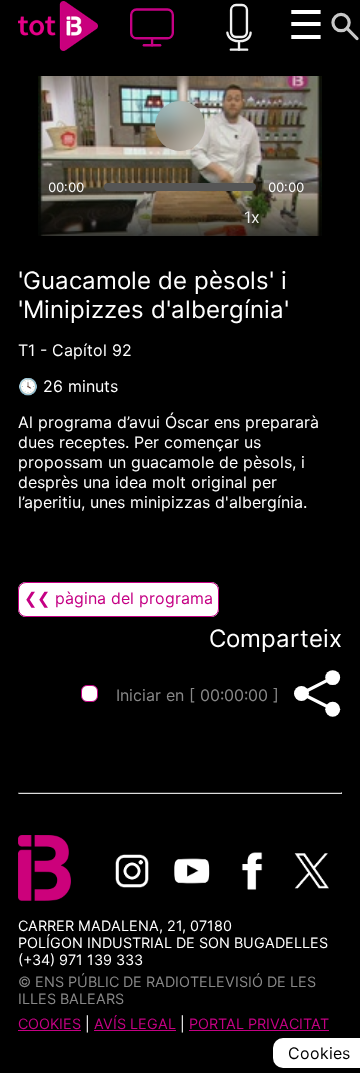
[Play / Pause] (180, 126)
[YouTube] (192, 871)
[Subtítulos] (160, 217)
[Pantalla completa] (298, 217)
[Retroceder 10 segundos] (101, 126)
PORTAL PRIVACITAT (259, 1023)
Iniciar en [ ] (197, 695)
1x (252, 217)
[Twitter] (312, 871)
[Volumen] (62, 217)
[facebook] (252, 871)
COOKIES (49, 1023)
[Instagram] (132, 871)
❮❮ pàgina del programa (118, 598)
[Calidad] (206, 217)
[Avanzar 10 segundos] (259, 126)
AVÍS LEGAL (135, 1023)
